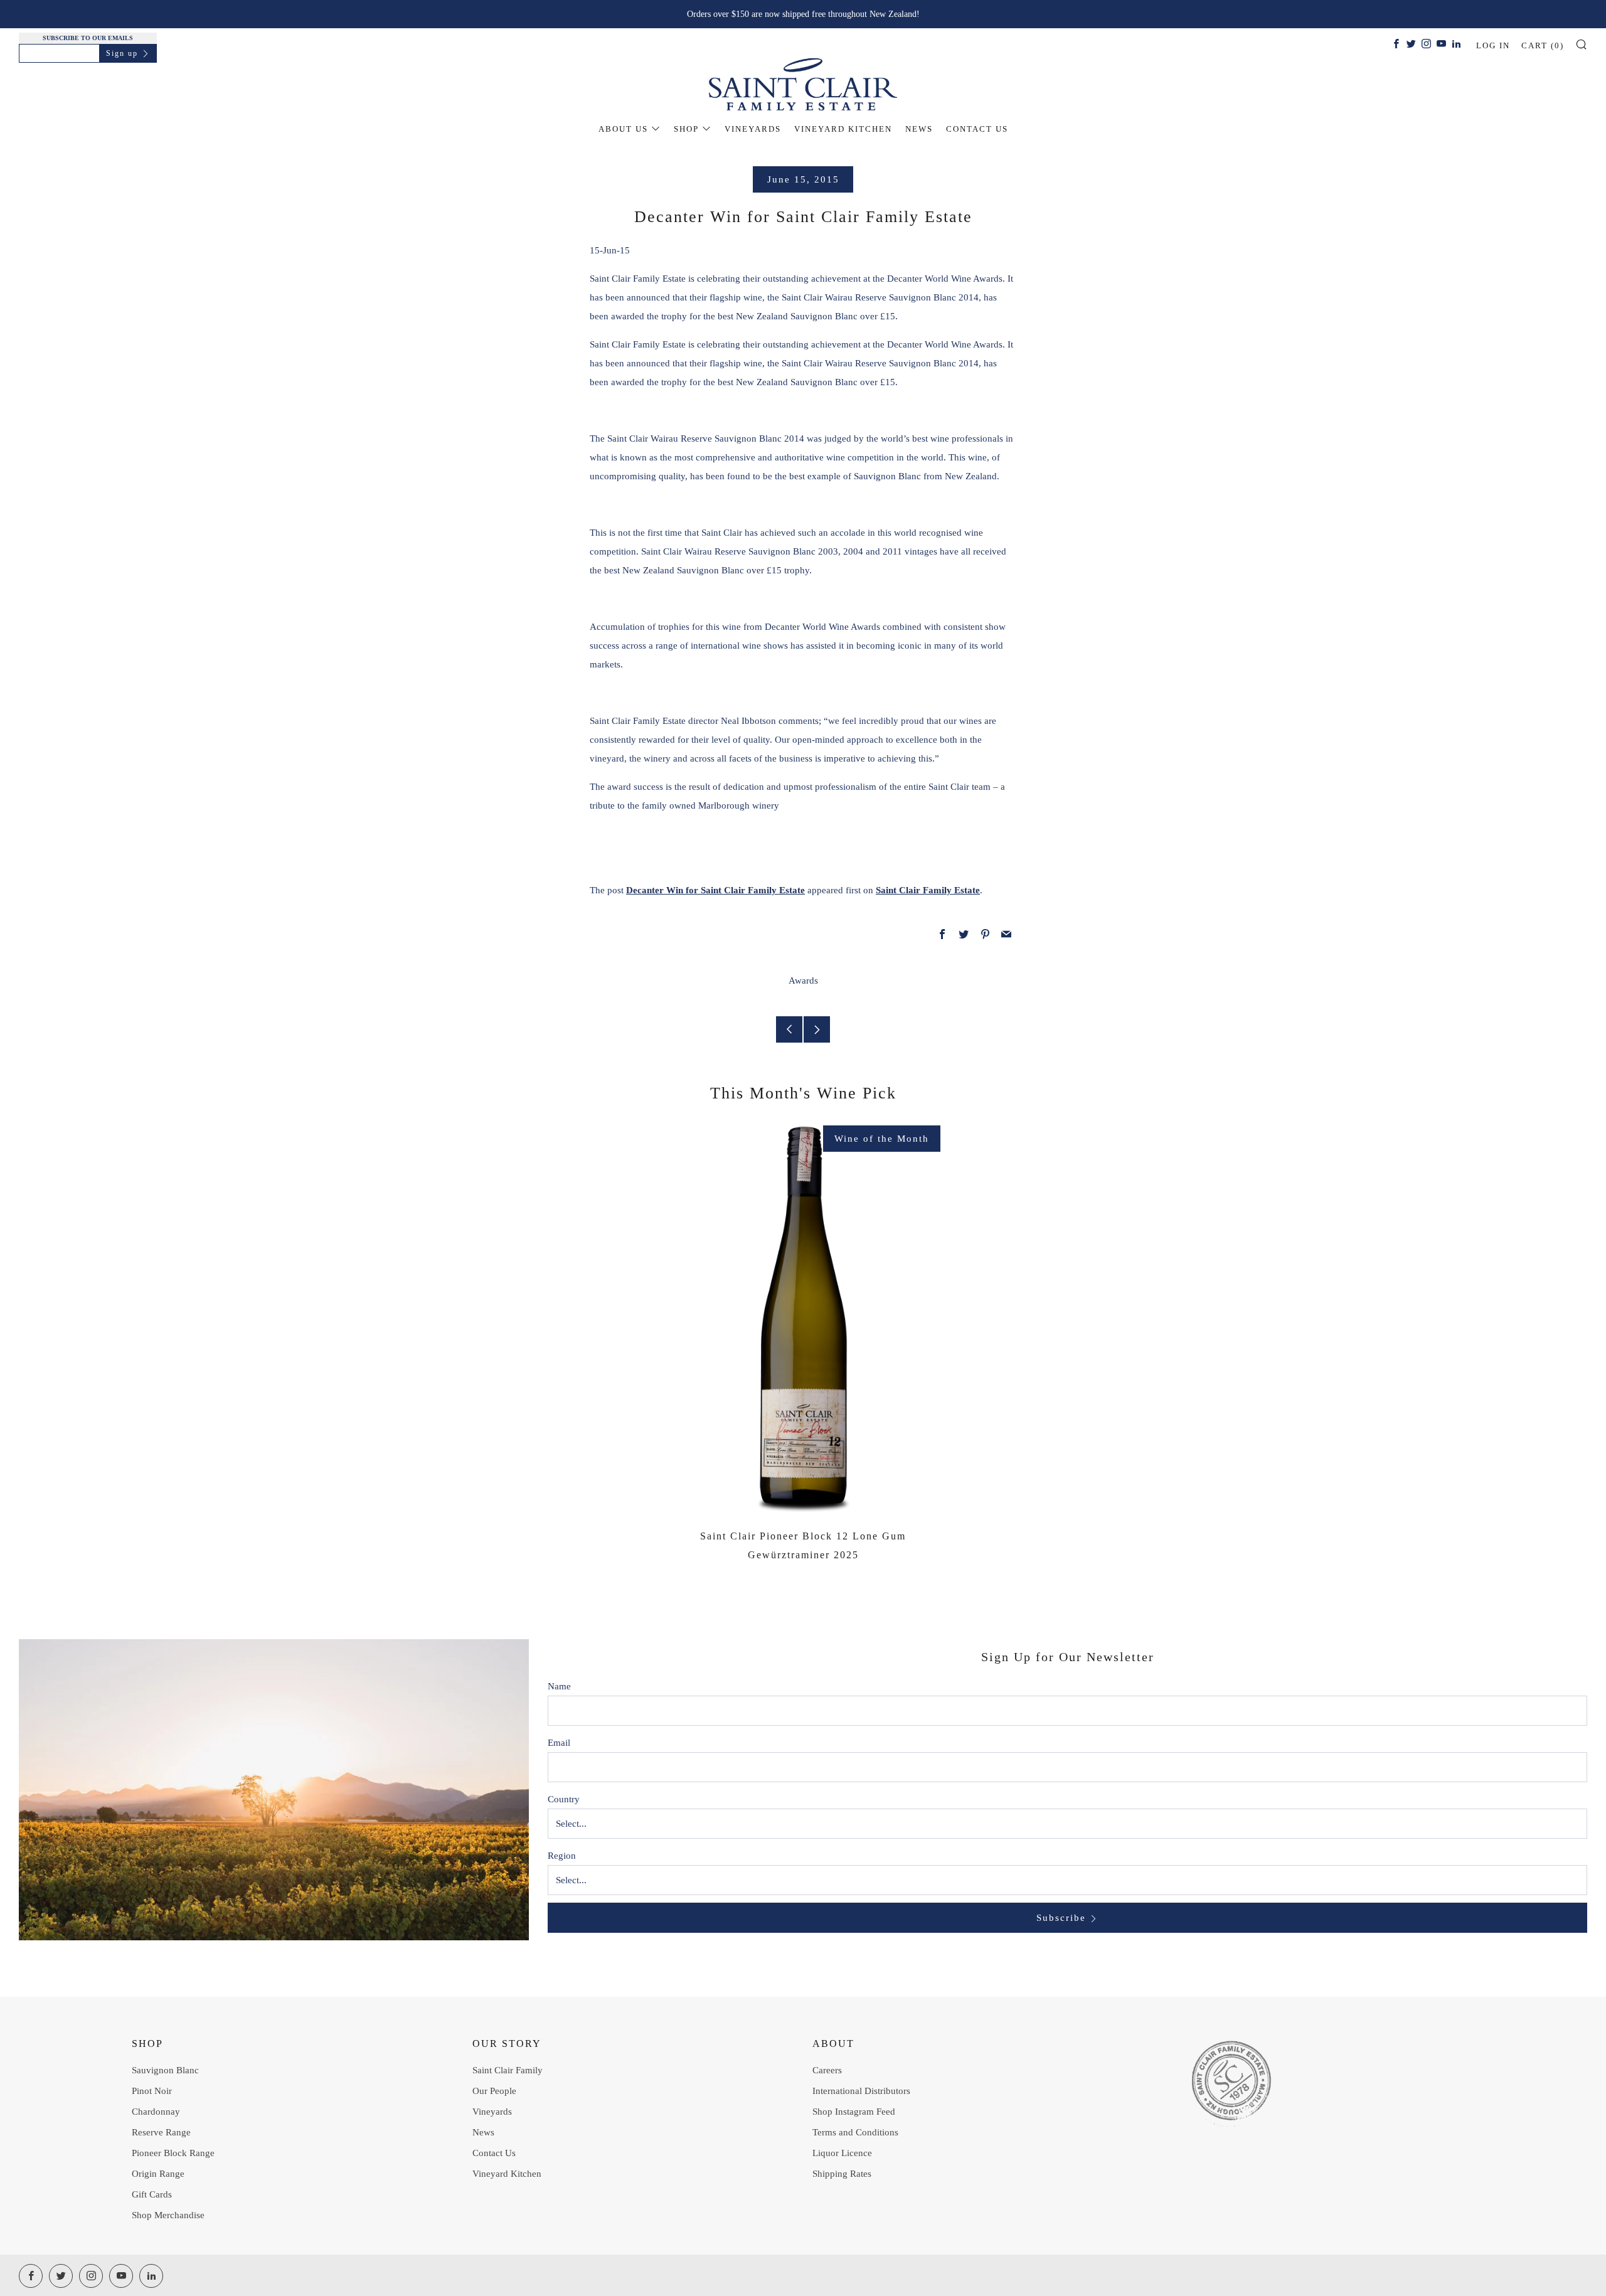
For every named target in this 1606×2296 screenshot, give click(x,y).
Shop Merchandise (168, 2215)
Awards (803, 981)
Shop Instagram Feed (854, 2112)
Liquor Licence (842, 2153)
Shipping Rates (842, 2174)
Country (564, 1799)
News (919, 129)
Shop (686, 129)
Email (559, 1743)
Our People (494, 2091)
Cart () (1543, 45)
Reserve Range (161, 2132)
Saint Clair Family (508, 2070)
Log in (1493, 45)
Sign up (122, 53)
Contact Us (977, 129)
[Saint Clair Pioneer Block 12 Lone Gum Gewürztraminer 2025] (803, 1319)
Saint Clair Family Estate (928, 890)
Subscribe (1061, 1918)
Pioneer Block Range (173, 2153)
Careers (827, 2070)
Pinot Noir (152, 2091)
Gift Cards (152, 2194)
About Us (623, 129)
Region (562, 1856)
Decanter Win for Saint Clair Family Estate (715, 890)
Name (559, 1686)
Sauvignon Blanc (165, 2070)
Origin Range (158, 2174)
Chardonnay (156, 2112)
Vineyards (753, 129)
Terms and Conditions (855, 2132)
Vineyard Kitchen (843, 129)
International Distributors (861, 2091)
